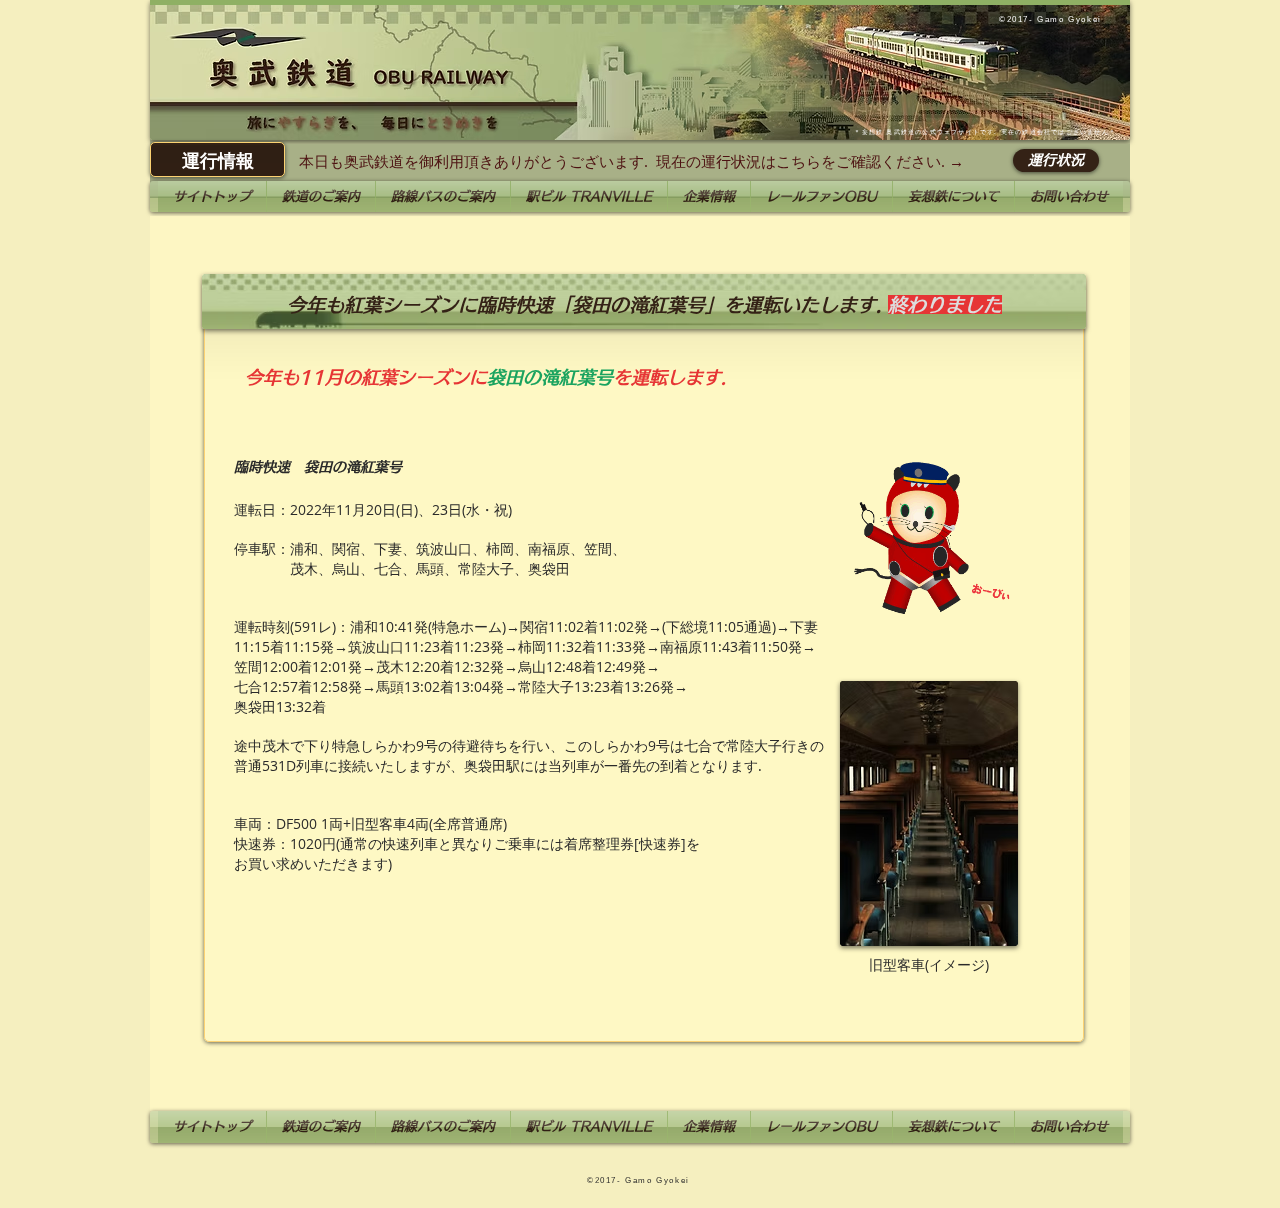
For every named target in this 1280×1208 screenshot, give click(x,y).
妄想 (869, 132)
